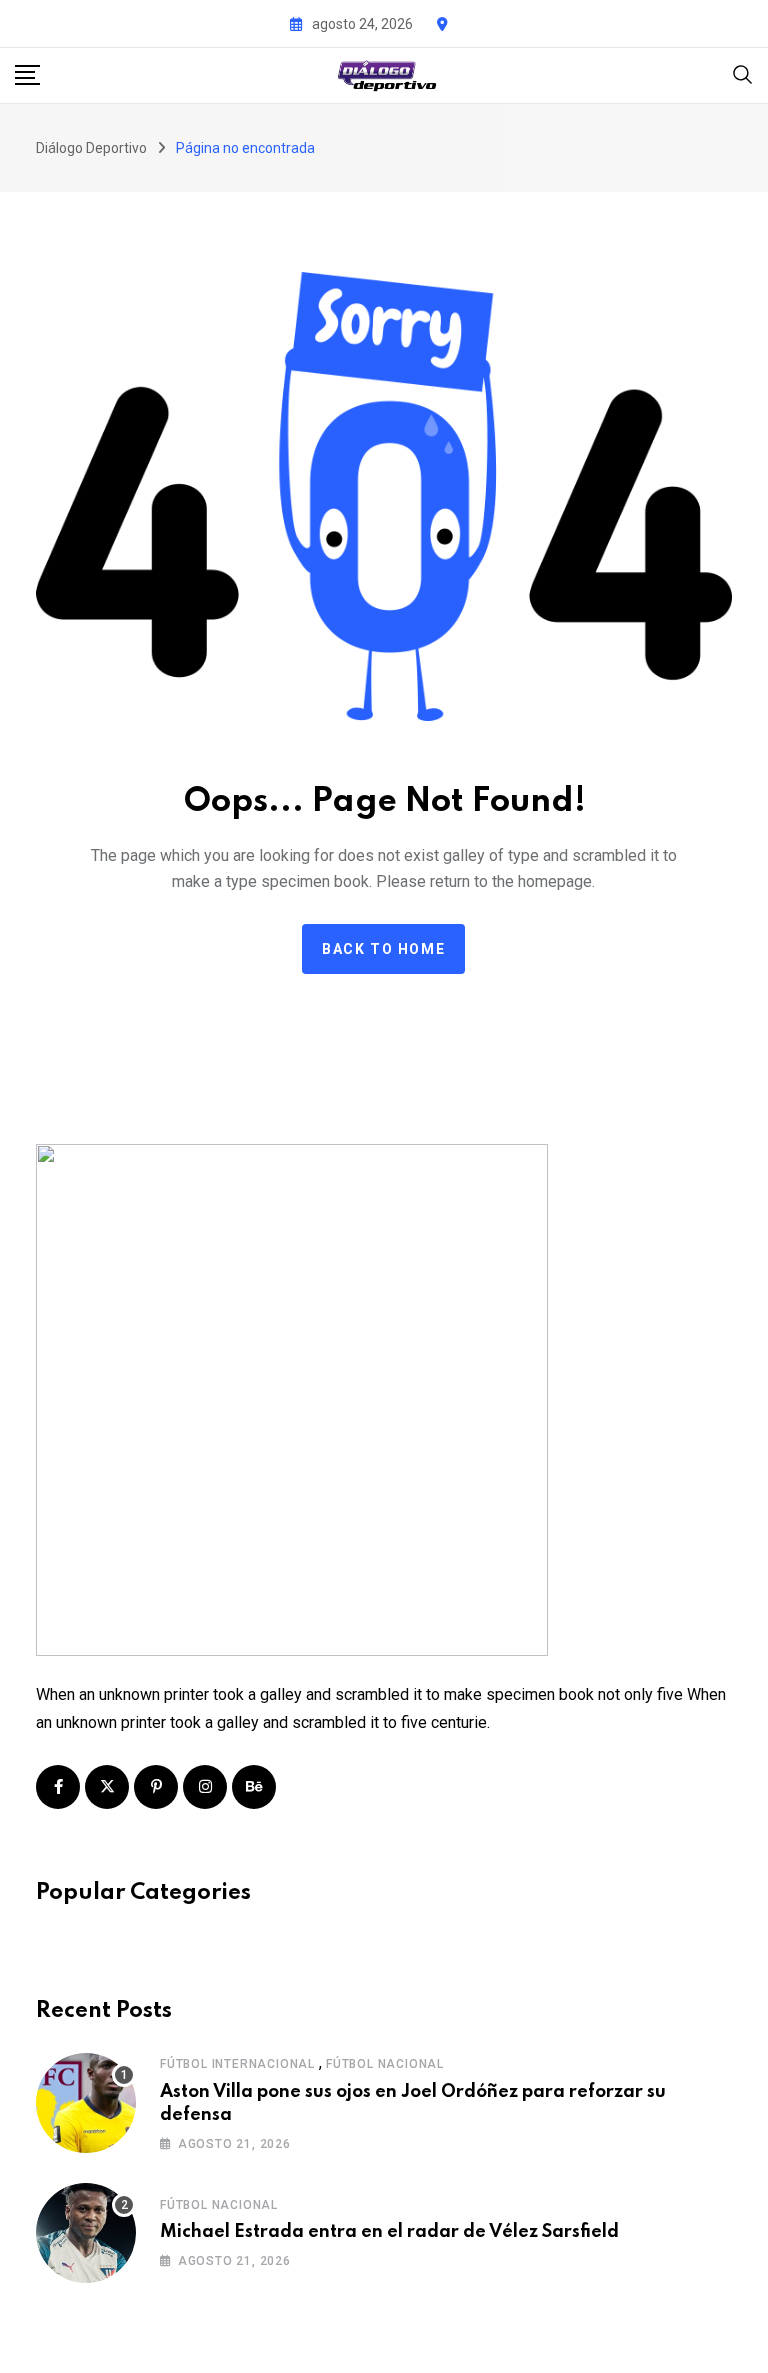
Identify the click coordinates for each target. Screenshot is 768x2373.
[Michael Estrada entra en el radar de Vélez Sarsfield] (86, 2233)
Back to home (383, 949)
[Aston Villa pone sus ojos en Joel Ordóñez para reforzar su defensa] (86, 2103)
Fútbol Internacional (237, 2064)
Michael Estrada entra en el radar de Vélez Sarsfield (389, 2232)
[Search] (743, 73)
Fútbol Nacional (385, 2064)
